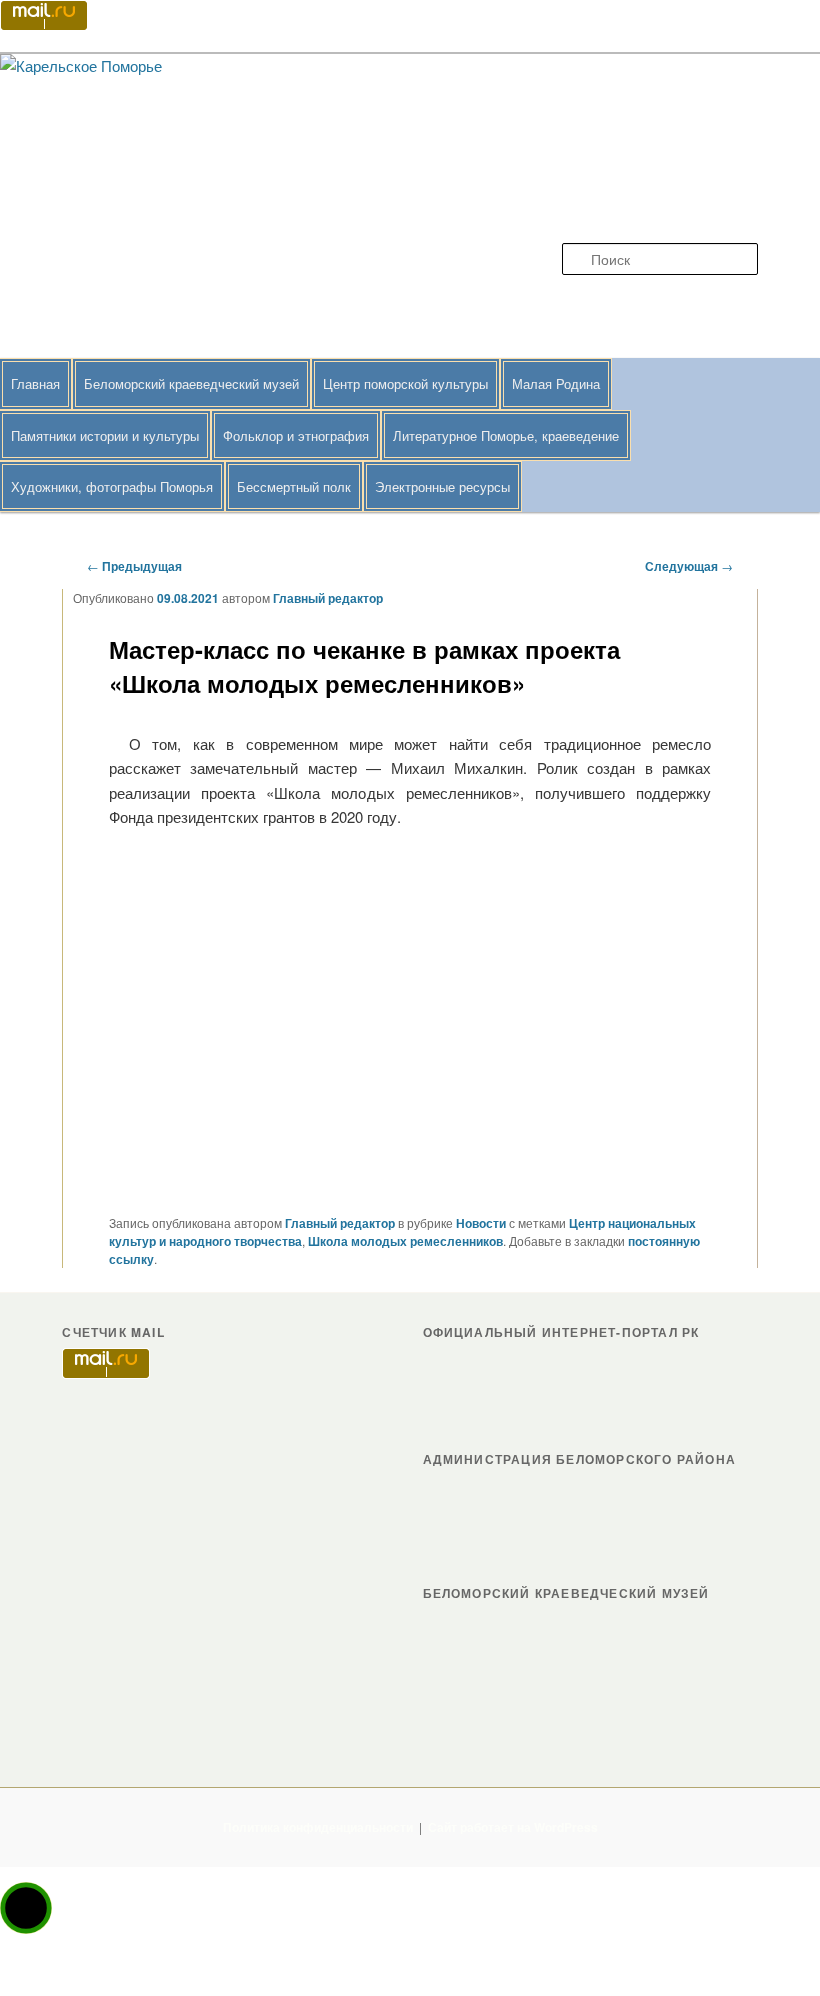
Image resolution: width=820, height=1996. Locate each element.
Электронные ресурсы (442, 486)
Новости (481, 1223)
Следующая (689, 566)
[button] (26, 1908)
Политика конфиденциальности (318, 1827)
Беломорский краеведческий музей (191, 383)
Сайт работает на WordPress (513, 1827)
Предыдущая (134, 566)
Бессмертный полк (294, 486)
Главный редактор (328, 598)
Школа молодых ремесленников (405, 1241)
